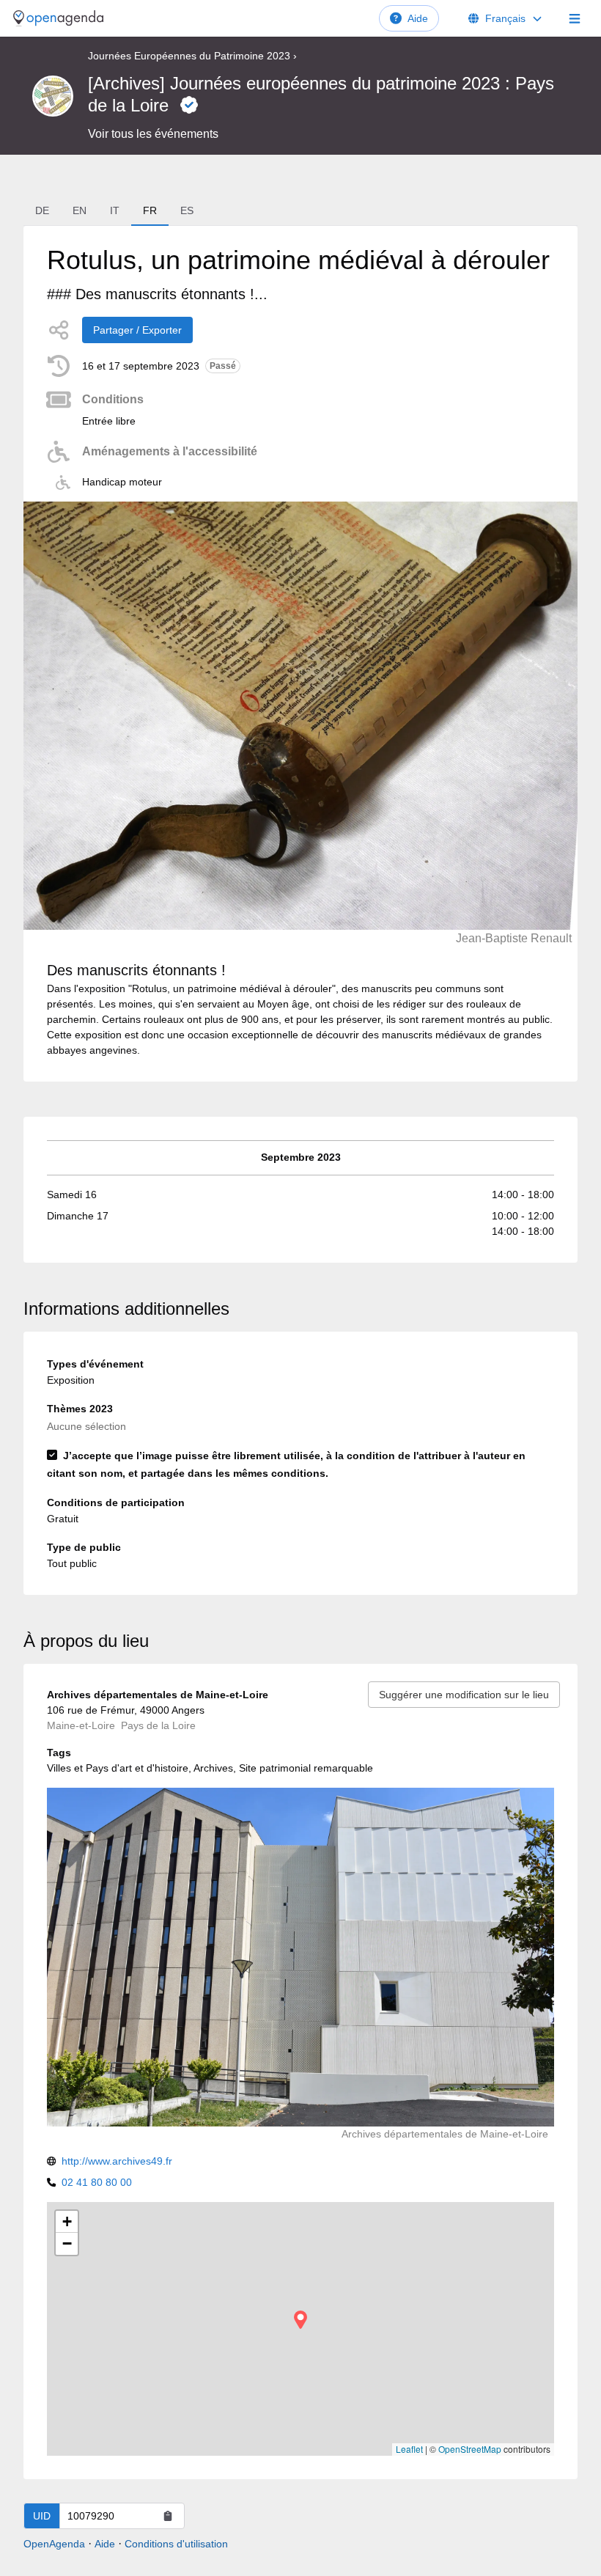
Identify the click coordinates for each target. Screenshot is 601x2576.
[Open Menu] (575, 18)
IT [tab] (115, 210)
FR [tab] (150, 210)
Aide (418, 18)
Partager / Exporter (137, 330)
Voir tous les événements (153, 134)
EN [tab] (80, 210)
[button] (300, 2320)
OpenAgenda (54, 2544)
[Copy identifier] (168, 2516)
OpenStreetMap (470, 2449)
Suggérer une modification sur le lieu (464, 1695)
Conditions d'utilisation (176, 2544)
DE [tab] (42, 210)
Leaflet (409, 2449)
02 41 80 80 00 (97, 2182)
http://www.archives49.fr (117, 2161)
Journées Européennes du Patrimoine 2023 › (192, 56)
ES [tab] (187, 210)
